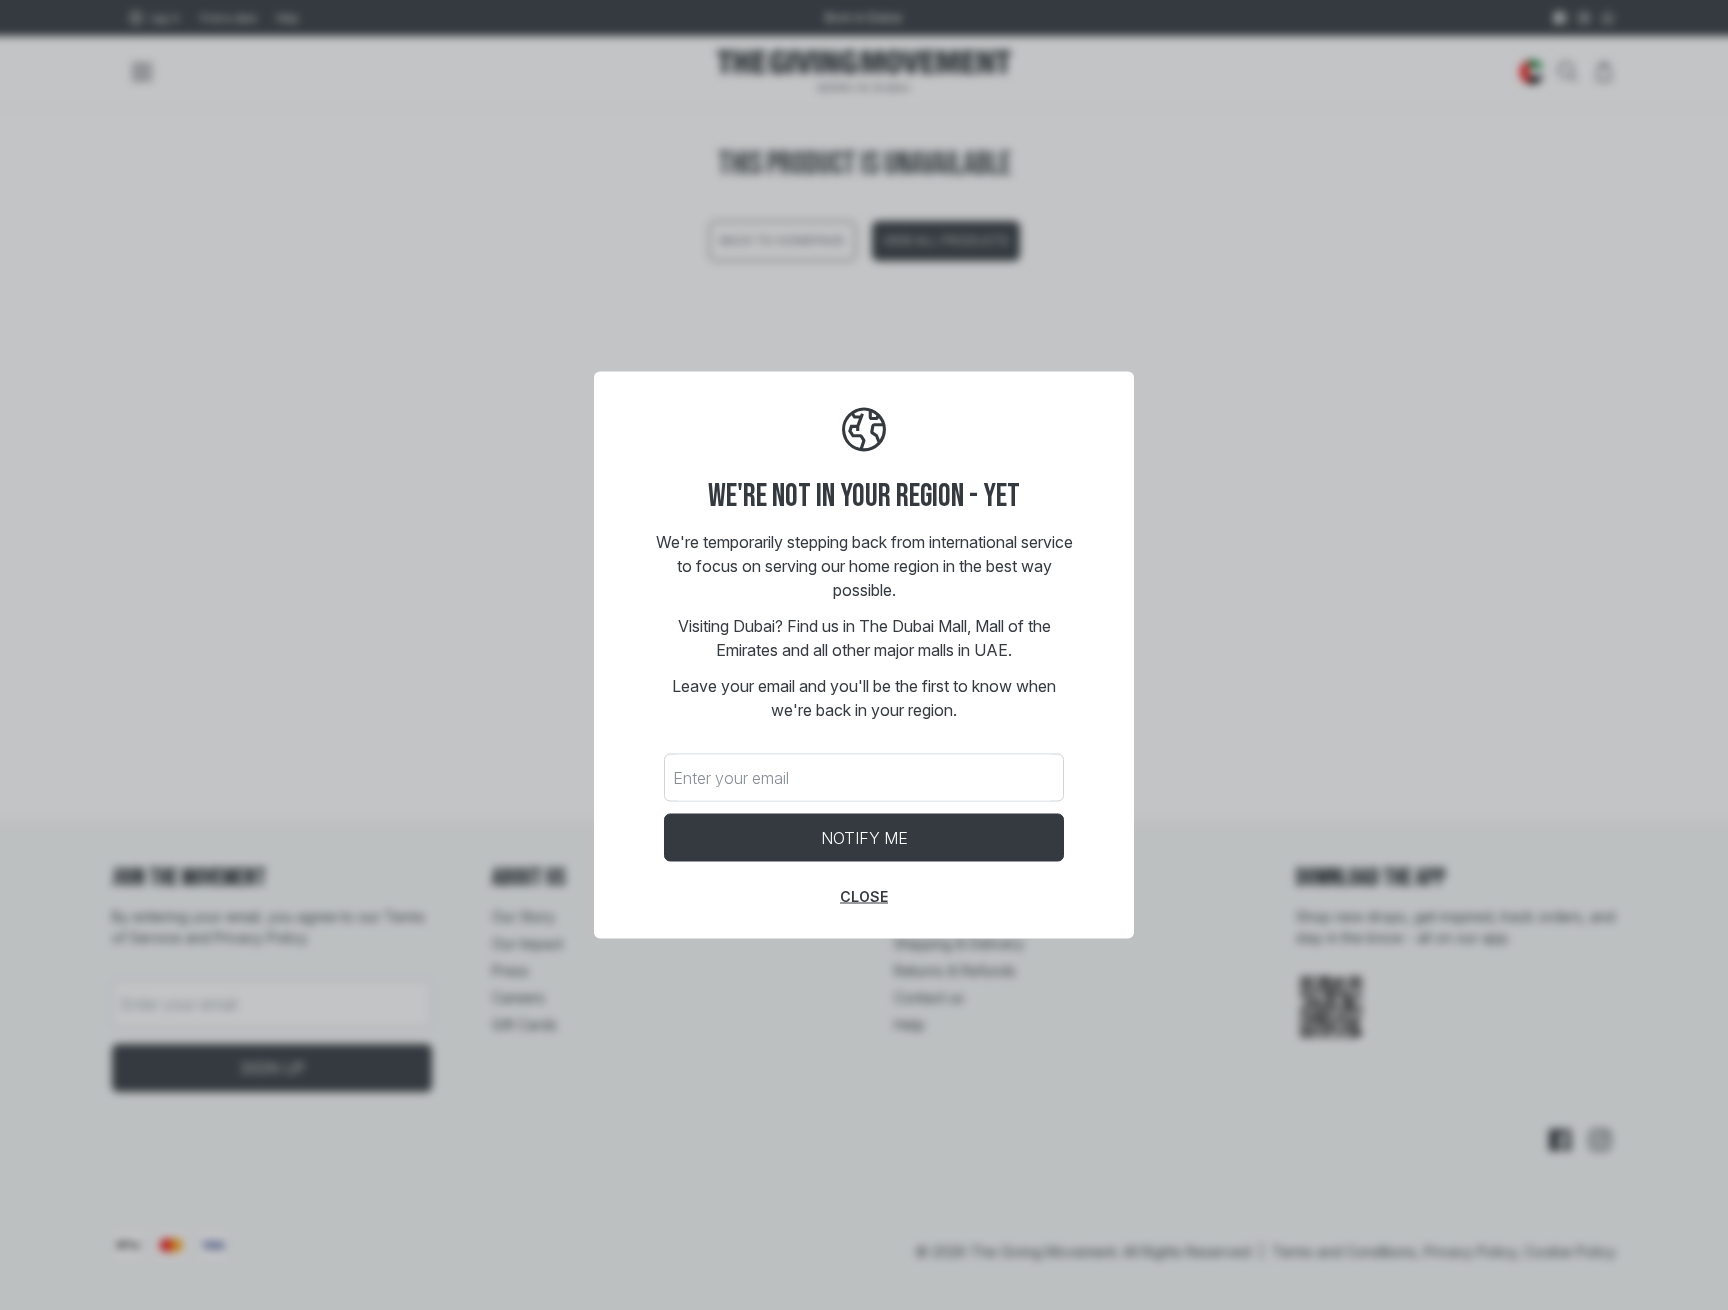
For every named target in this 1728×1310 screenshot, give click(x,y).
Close (864, 896)
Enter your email (731, 778)
